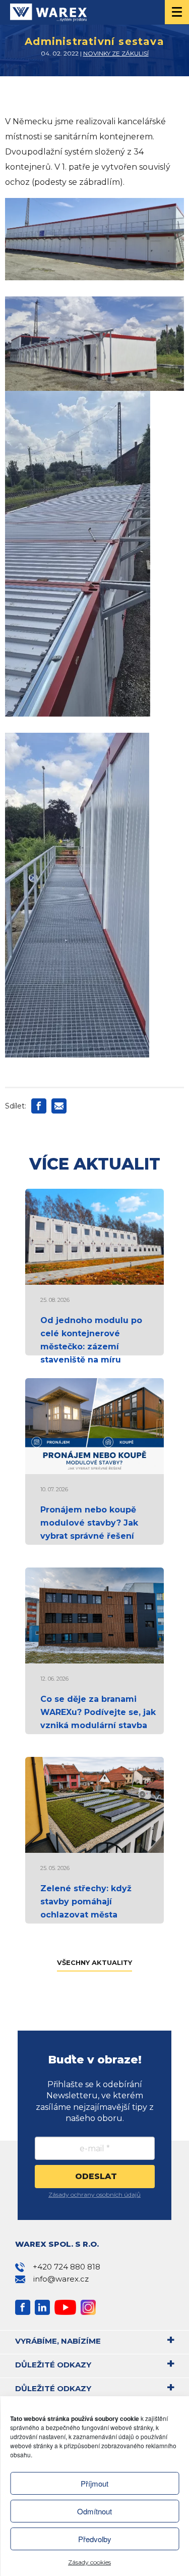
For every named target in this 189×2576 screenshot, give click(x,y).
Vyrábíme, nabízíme (58, 2341)
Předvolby (95, 2539)
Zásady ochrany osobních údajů (94, 2194)
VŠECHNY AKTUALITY (94, 1962)
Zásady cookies (89, 2562)
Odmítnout (94, 2511)
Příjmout (94, 2483)
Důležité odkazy (53, 2365)
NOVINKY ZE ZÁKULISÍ (116, 53)
